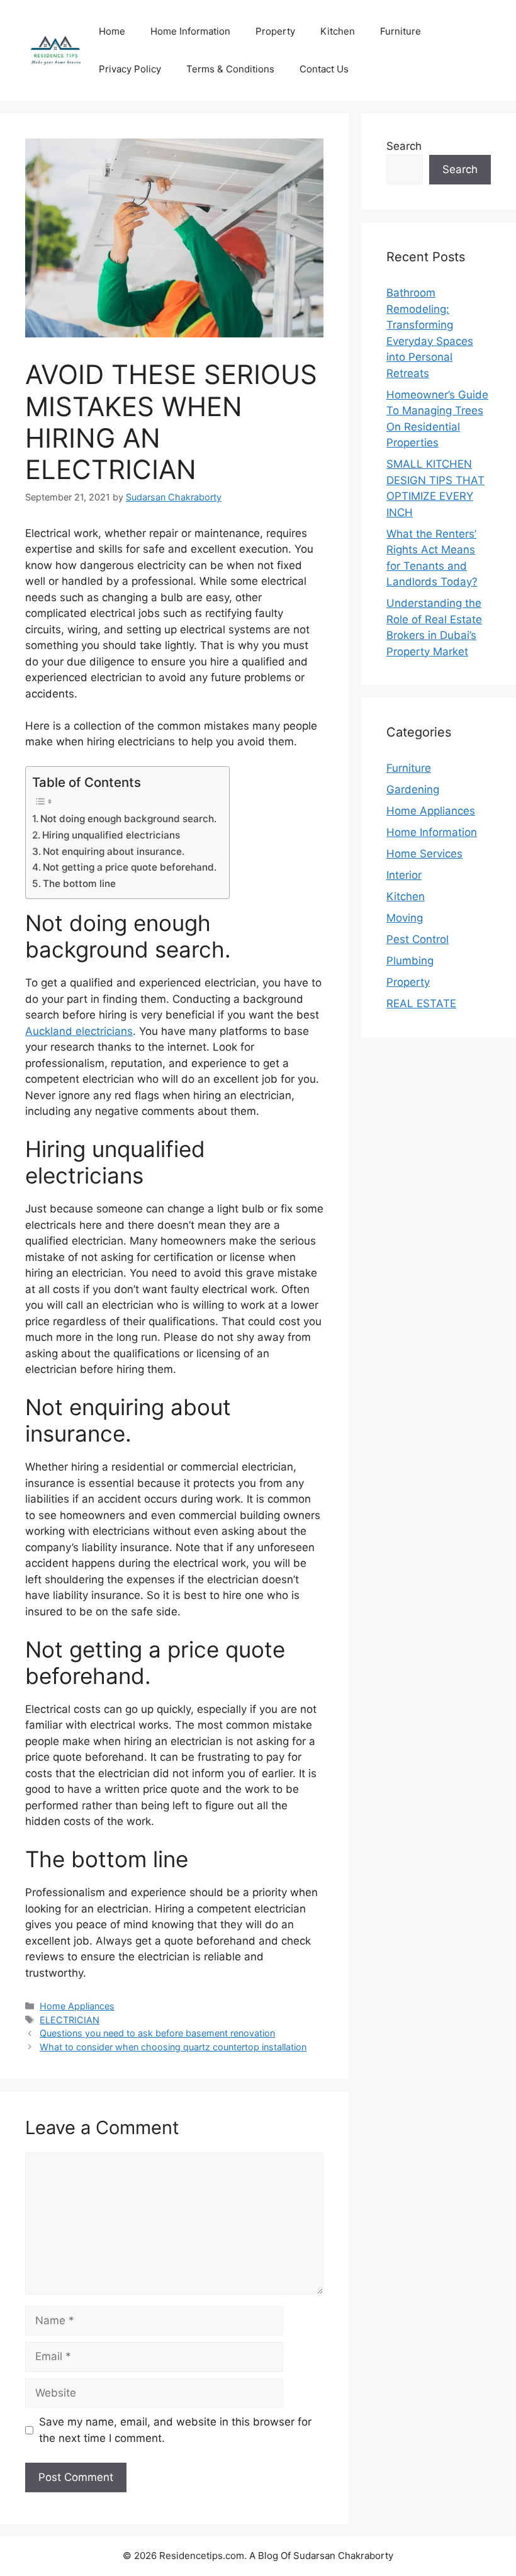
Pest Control (418, 939)
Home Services (424, 854)
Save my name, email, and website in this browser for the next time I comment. (175, 2430)
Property (275, 31)
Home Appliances (77, 2006)
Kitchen (338, 31)
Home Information (190, 31)
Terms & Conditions (230, 69)
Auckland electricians (79, 1031)
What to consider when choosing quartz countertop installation (173, 2047)
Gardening (413, 789)
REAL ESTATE (421, 1003)
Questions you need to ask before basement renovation (157, 2033)
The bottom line (79, 884)
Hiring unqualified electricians (111, 835)
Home (112, 31)
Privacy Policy (130, 69)
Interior (404, 875)
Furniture (401, 31)
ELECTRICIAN (70, 2020)
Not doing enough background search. (128, 819)
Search (404, 146)
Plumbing (410, 961)
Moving (405, 918)
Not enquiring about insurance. (114, 851)
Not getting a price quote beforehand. (130, 867)
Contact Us (324, 69)
